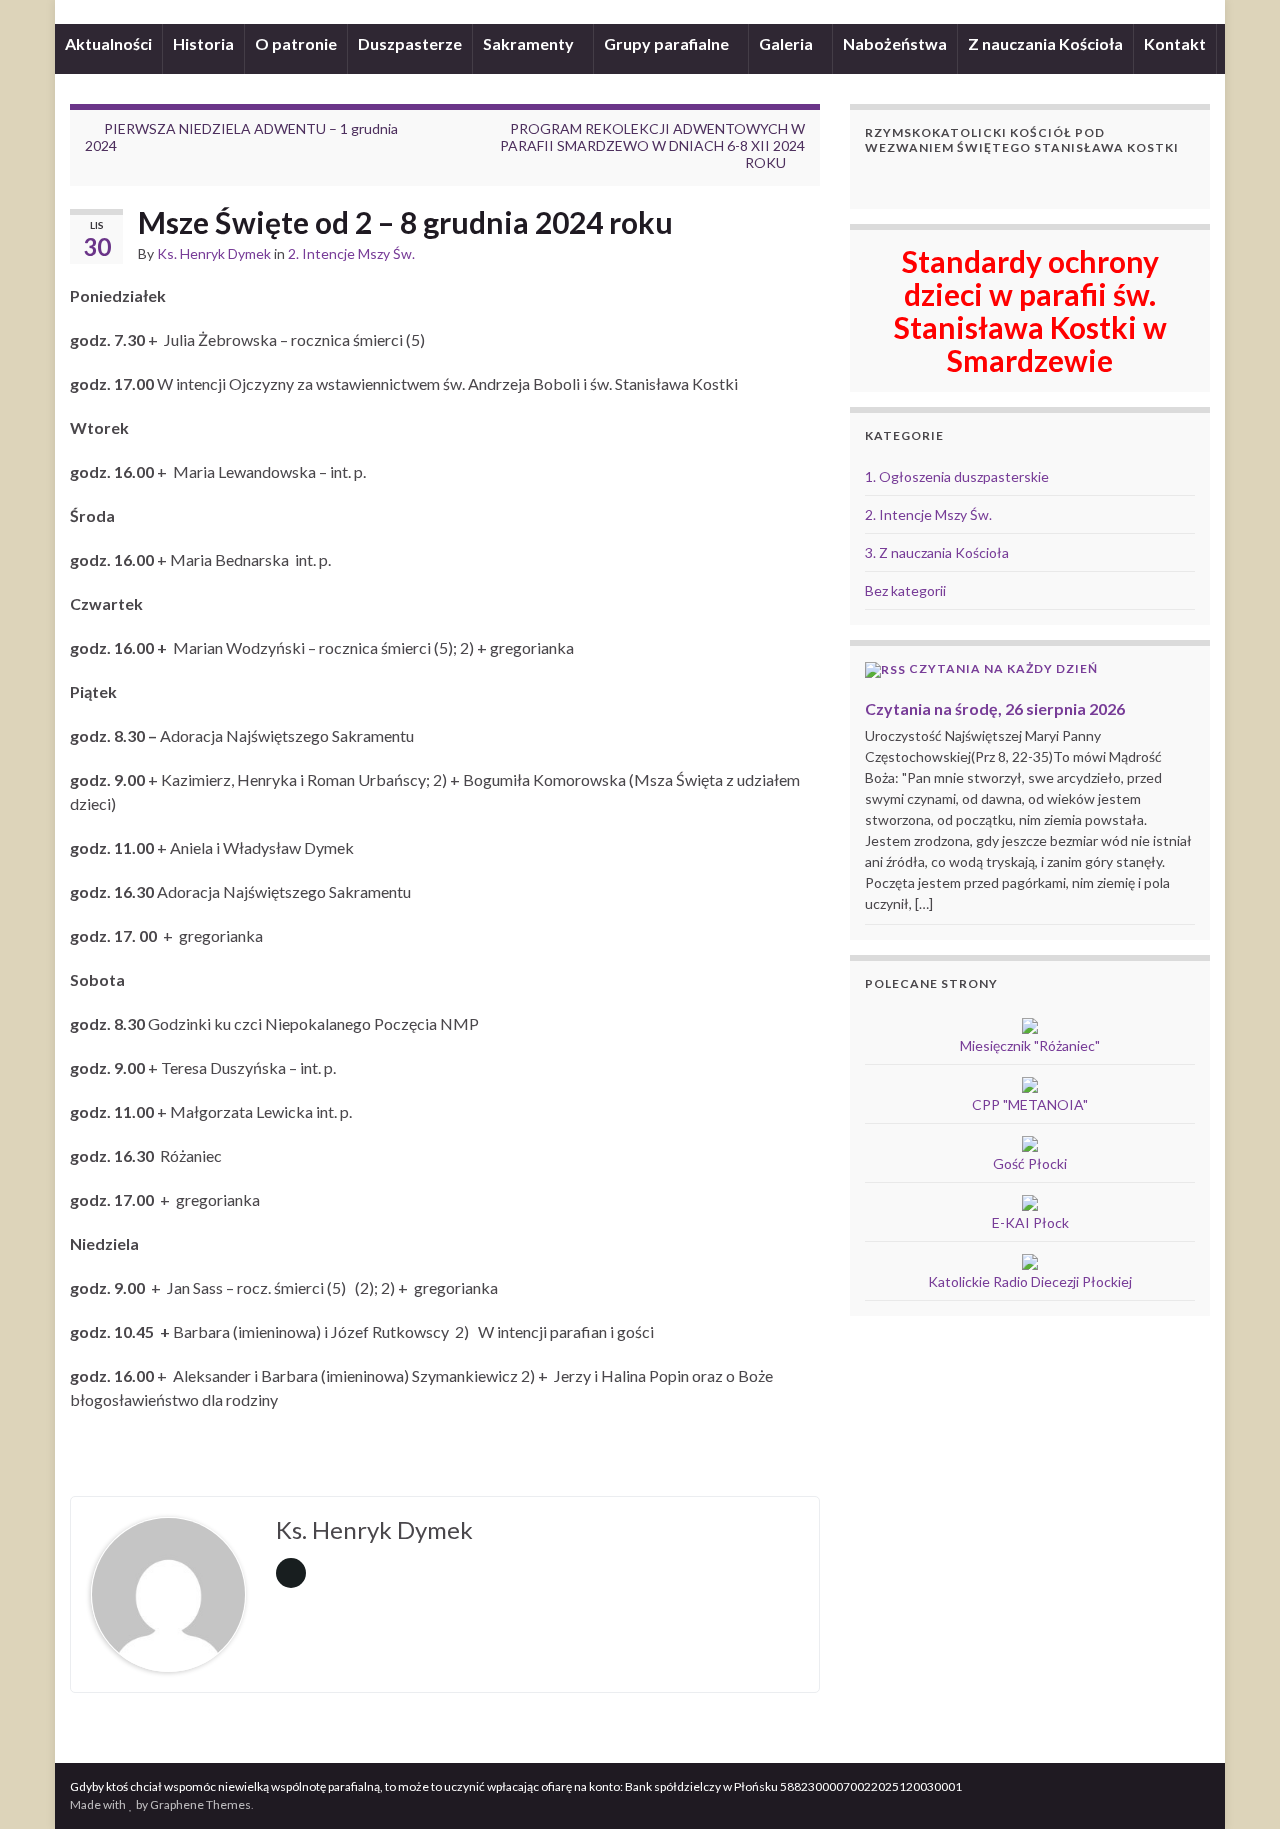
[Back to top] (1235, 1784)
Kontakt (1175, 43)
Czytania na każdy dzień (1003, 668)
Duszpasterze (410, 43)
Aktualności (108, 43)
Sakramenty (530, 43)
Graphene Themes (200, 1804)
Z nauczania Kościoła (1045, 43)
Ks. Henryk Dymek (214, 253)
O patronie (296, 43)
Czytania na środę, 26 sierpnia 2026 (995, 708)
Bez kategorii (905, 590)
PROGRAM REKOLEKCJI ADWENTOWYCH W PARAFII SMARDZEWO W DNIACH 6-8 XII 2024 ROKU (652, 145)
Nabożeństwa (895, 43)
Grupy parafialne (668, 43)
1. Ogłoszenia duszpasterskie (957, 476)
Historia (203, 43)
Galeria (787, 43)
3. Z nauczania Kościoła (937, 552)
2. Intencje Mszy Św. (351, 253)
